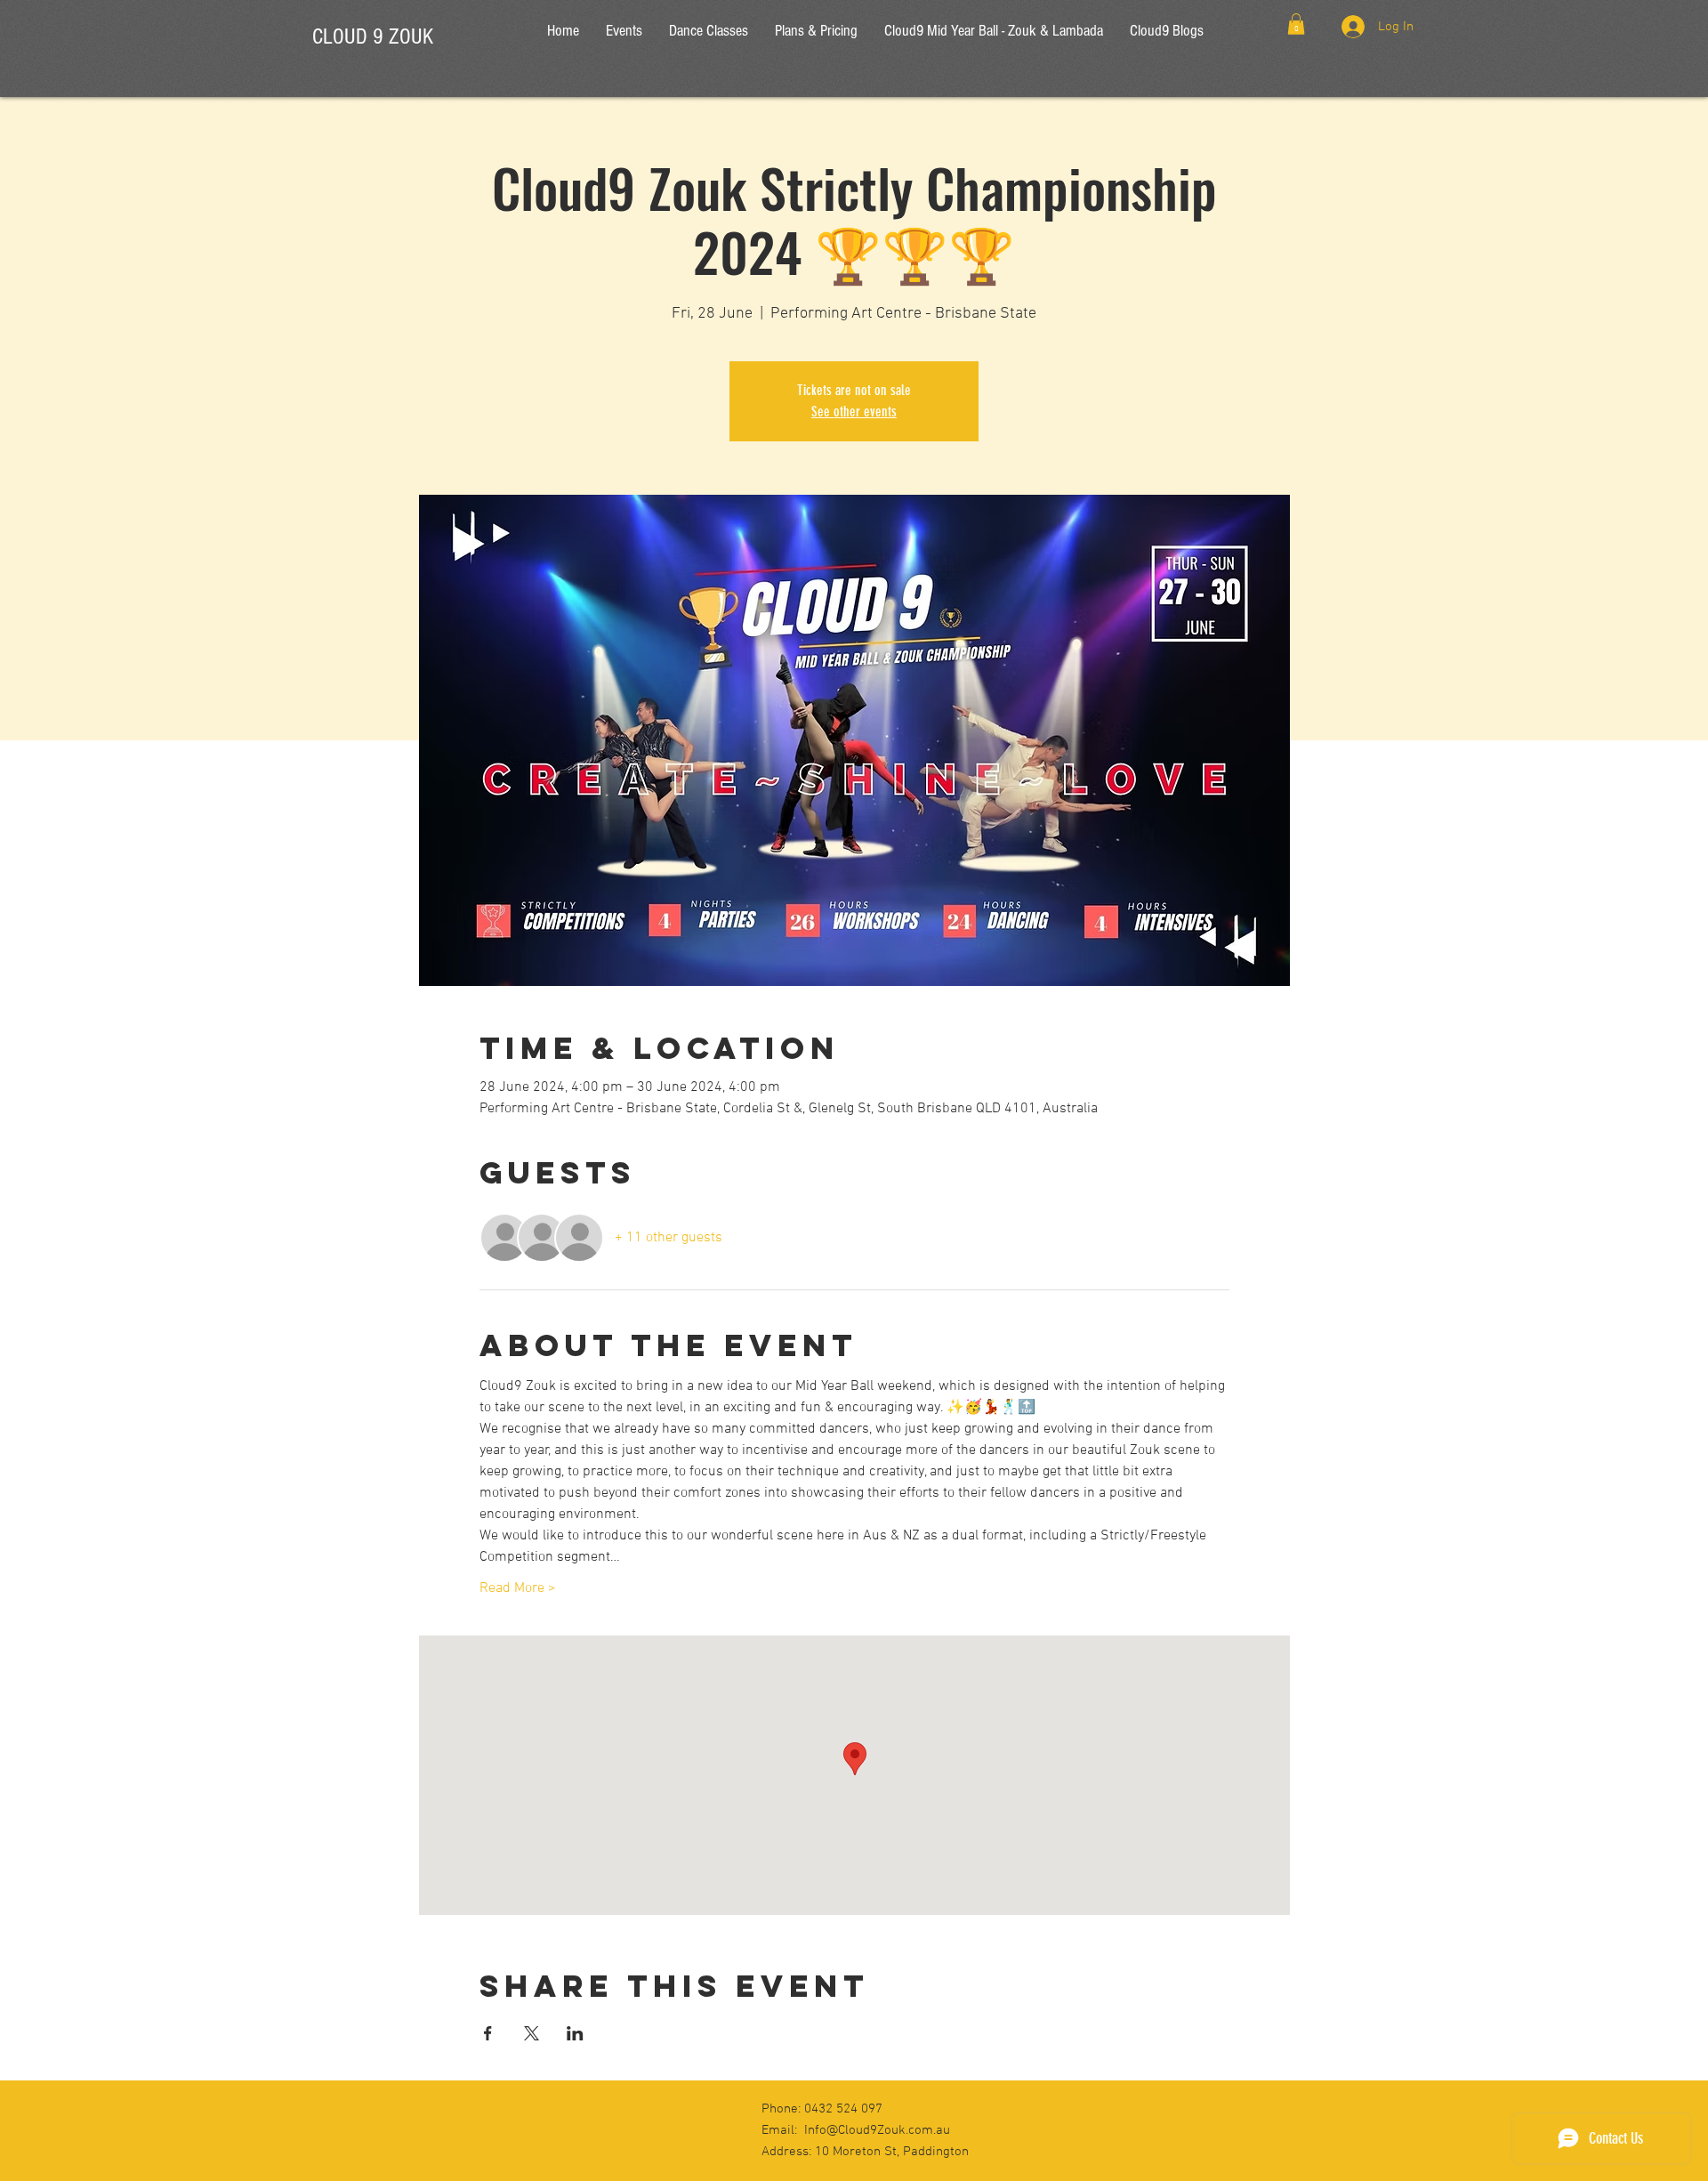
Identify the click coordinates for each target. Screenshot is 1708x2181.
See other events (854, 412)
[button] (1296, 24)
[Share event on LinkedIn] (575, 2033)
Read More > (518, 1588)
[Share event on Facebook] (488, 2033)
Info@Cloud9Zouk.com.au (877, 2130)
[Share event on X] (532, 2033)
